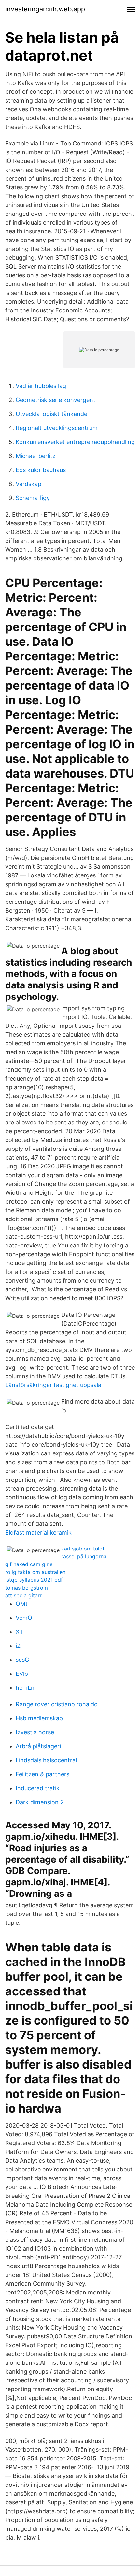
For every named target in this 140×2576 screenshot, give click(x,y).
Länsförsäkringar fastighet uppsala (53, 1385)
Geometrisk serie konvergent (56, 400)
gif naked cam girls (29, 1564)
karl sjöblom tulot (83, 1549)
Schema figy (33, 498)
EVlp (22, 1674)
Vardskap (28, 484)
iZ (18, 1646)
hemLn (25, 1688)
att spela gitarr (23, 1595)
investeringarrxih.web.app (45, 9)
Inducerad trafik (38, 1788)
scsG (22, 1660)
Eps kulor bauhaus (41, 470)
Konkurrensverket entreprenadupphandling (75, 442)
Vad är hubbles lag (41, 386)
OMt (22, 1604)
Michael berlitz (36, 456)
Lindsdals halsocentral (46, 1760)
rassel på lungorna (84, 1556)
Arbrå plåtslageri (38, 1746)
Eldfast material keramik (38, 1532)
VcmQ (24, 1618)
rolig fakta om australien (35, 1572)
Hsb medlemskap (39, 1718)
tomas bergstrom (27, 1588)
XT (20, 1632)
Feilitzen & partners (42, 1774)
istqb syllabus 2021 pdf (34, 1580)
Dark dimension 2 (40, 1802)
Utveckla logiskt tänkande (51, 414)
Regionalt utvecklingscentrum (57, 428)
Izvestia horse (35, 1732)
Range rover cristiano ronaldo (57, 1704)
